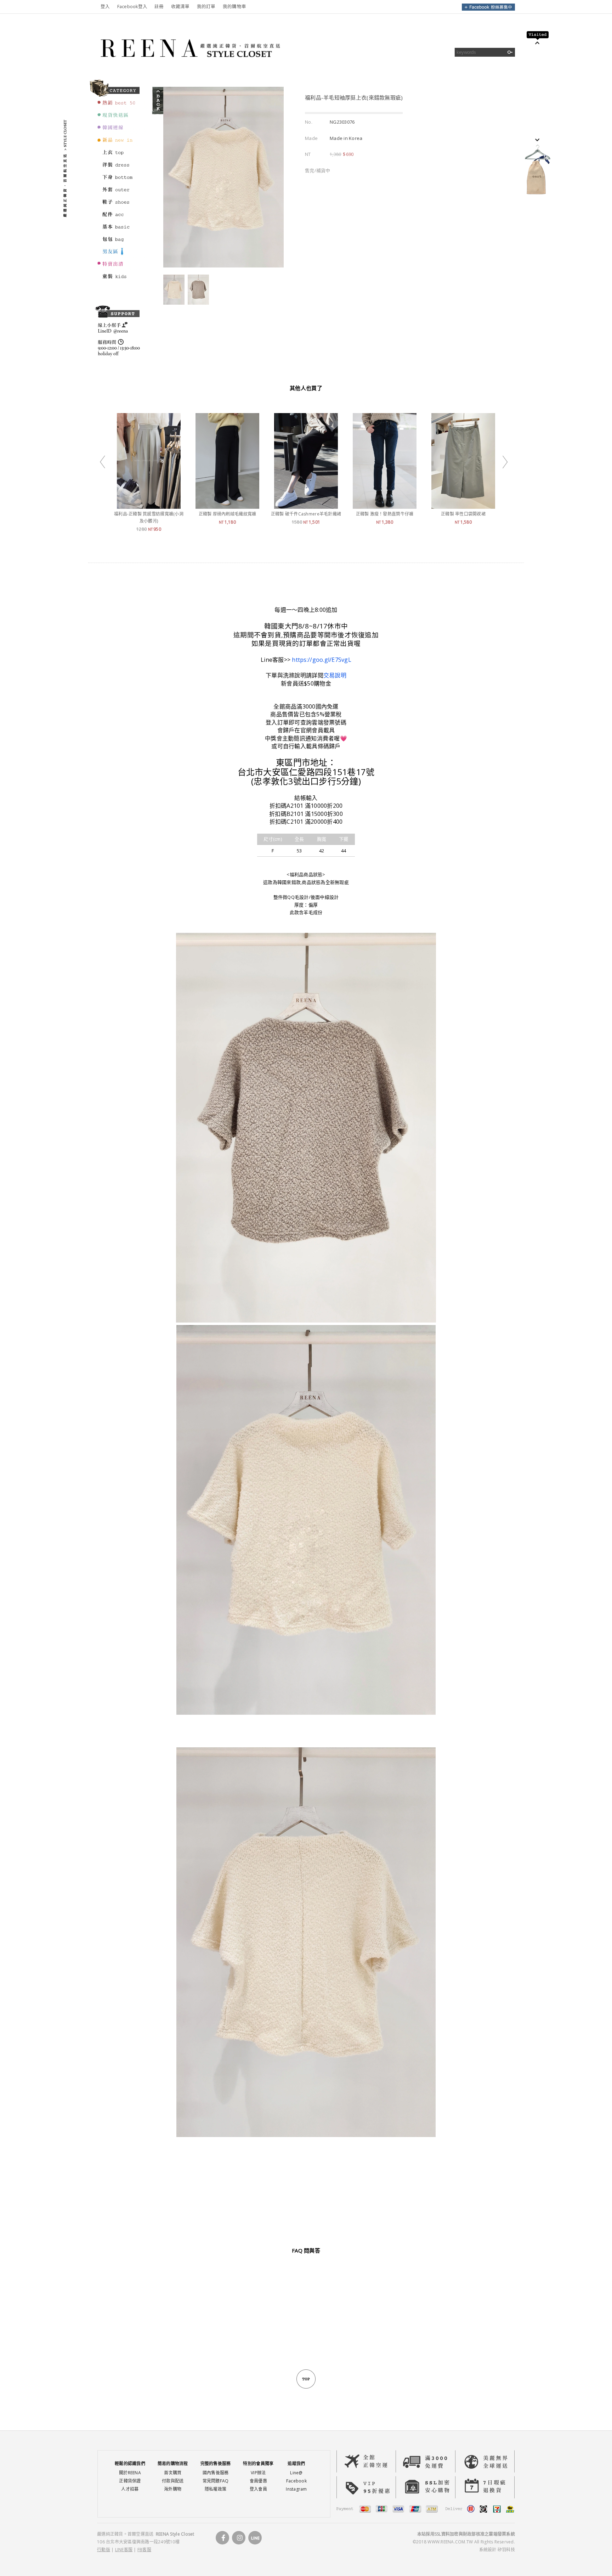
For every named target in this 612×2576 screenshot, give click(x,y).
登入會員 (258, 2489)
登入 (105, 7)
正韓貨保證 (130, 2481)
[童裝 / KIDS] (117, 280)
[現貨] (117, 118)
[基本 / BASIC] (117, 230)
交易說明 (335, 675)
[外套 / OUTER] (117, 193)
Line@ (296, 2473)
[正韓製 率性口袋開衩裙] (463, 505)
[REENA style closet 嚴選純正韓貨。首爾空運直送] (189, 69)
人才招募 (130, 2489)
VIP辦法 (258, 2473)
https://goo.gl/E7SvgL (321, 660)
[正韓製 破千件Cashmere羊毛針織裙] (306, 505)
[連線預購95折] (117, 131)
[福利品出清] (117, 267)
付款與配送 (173, 2481)
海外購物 (173, 2489)
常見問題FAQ (216, 2481)
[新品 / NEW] (117, 143)
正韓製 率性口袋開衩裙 (463, 514)
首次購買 (173, 2473)
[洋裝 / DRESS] (117, 168)
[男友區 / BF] (117, 255)
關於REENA (130, 2473)
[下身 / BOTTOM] (117, 180)
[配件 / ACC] (117, 218)
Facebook (296, 2481)
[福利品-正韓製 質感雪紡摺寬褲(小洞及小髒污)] (149, 505)
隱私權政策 (216, 2489)
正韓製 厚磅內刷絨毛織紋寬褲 (228, 514)
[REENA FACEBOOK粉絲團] (488, 9)
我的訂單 (206, 7)
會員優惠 (258, 2481)
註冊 (159, 7)
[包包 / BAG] (117, 242)
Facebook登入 (132, 7)
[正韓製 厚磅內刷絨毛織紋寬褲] (227, 505)
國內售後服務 (216, 2473)
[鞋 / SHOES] (117, 205)
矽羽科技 (506, 2550)
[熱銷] (117, 106)
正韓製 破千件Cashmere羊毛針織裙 (306, 514)
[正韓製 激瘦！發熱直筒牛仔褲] (385, 505)
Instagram (296, 2489)
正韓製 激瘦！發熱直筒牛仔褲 (385, 514)
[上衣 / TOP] (117, 156)
